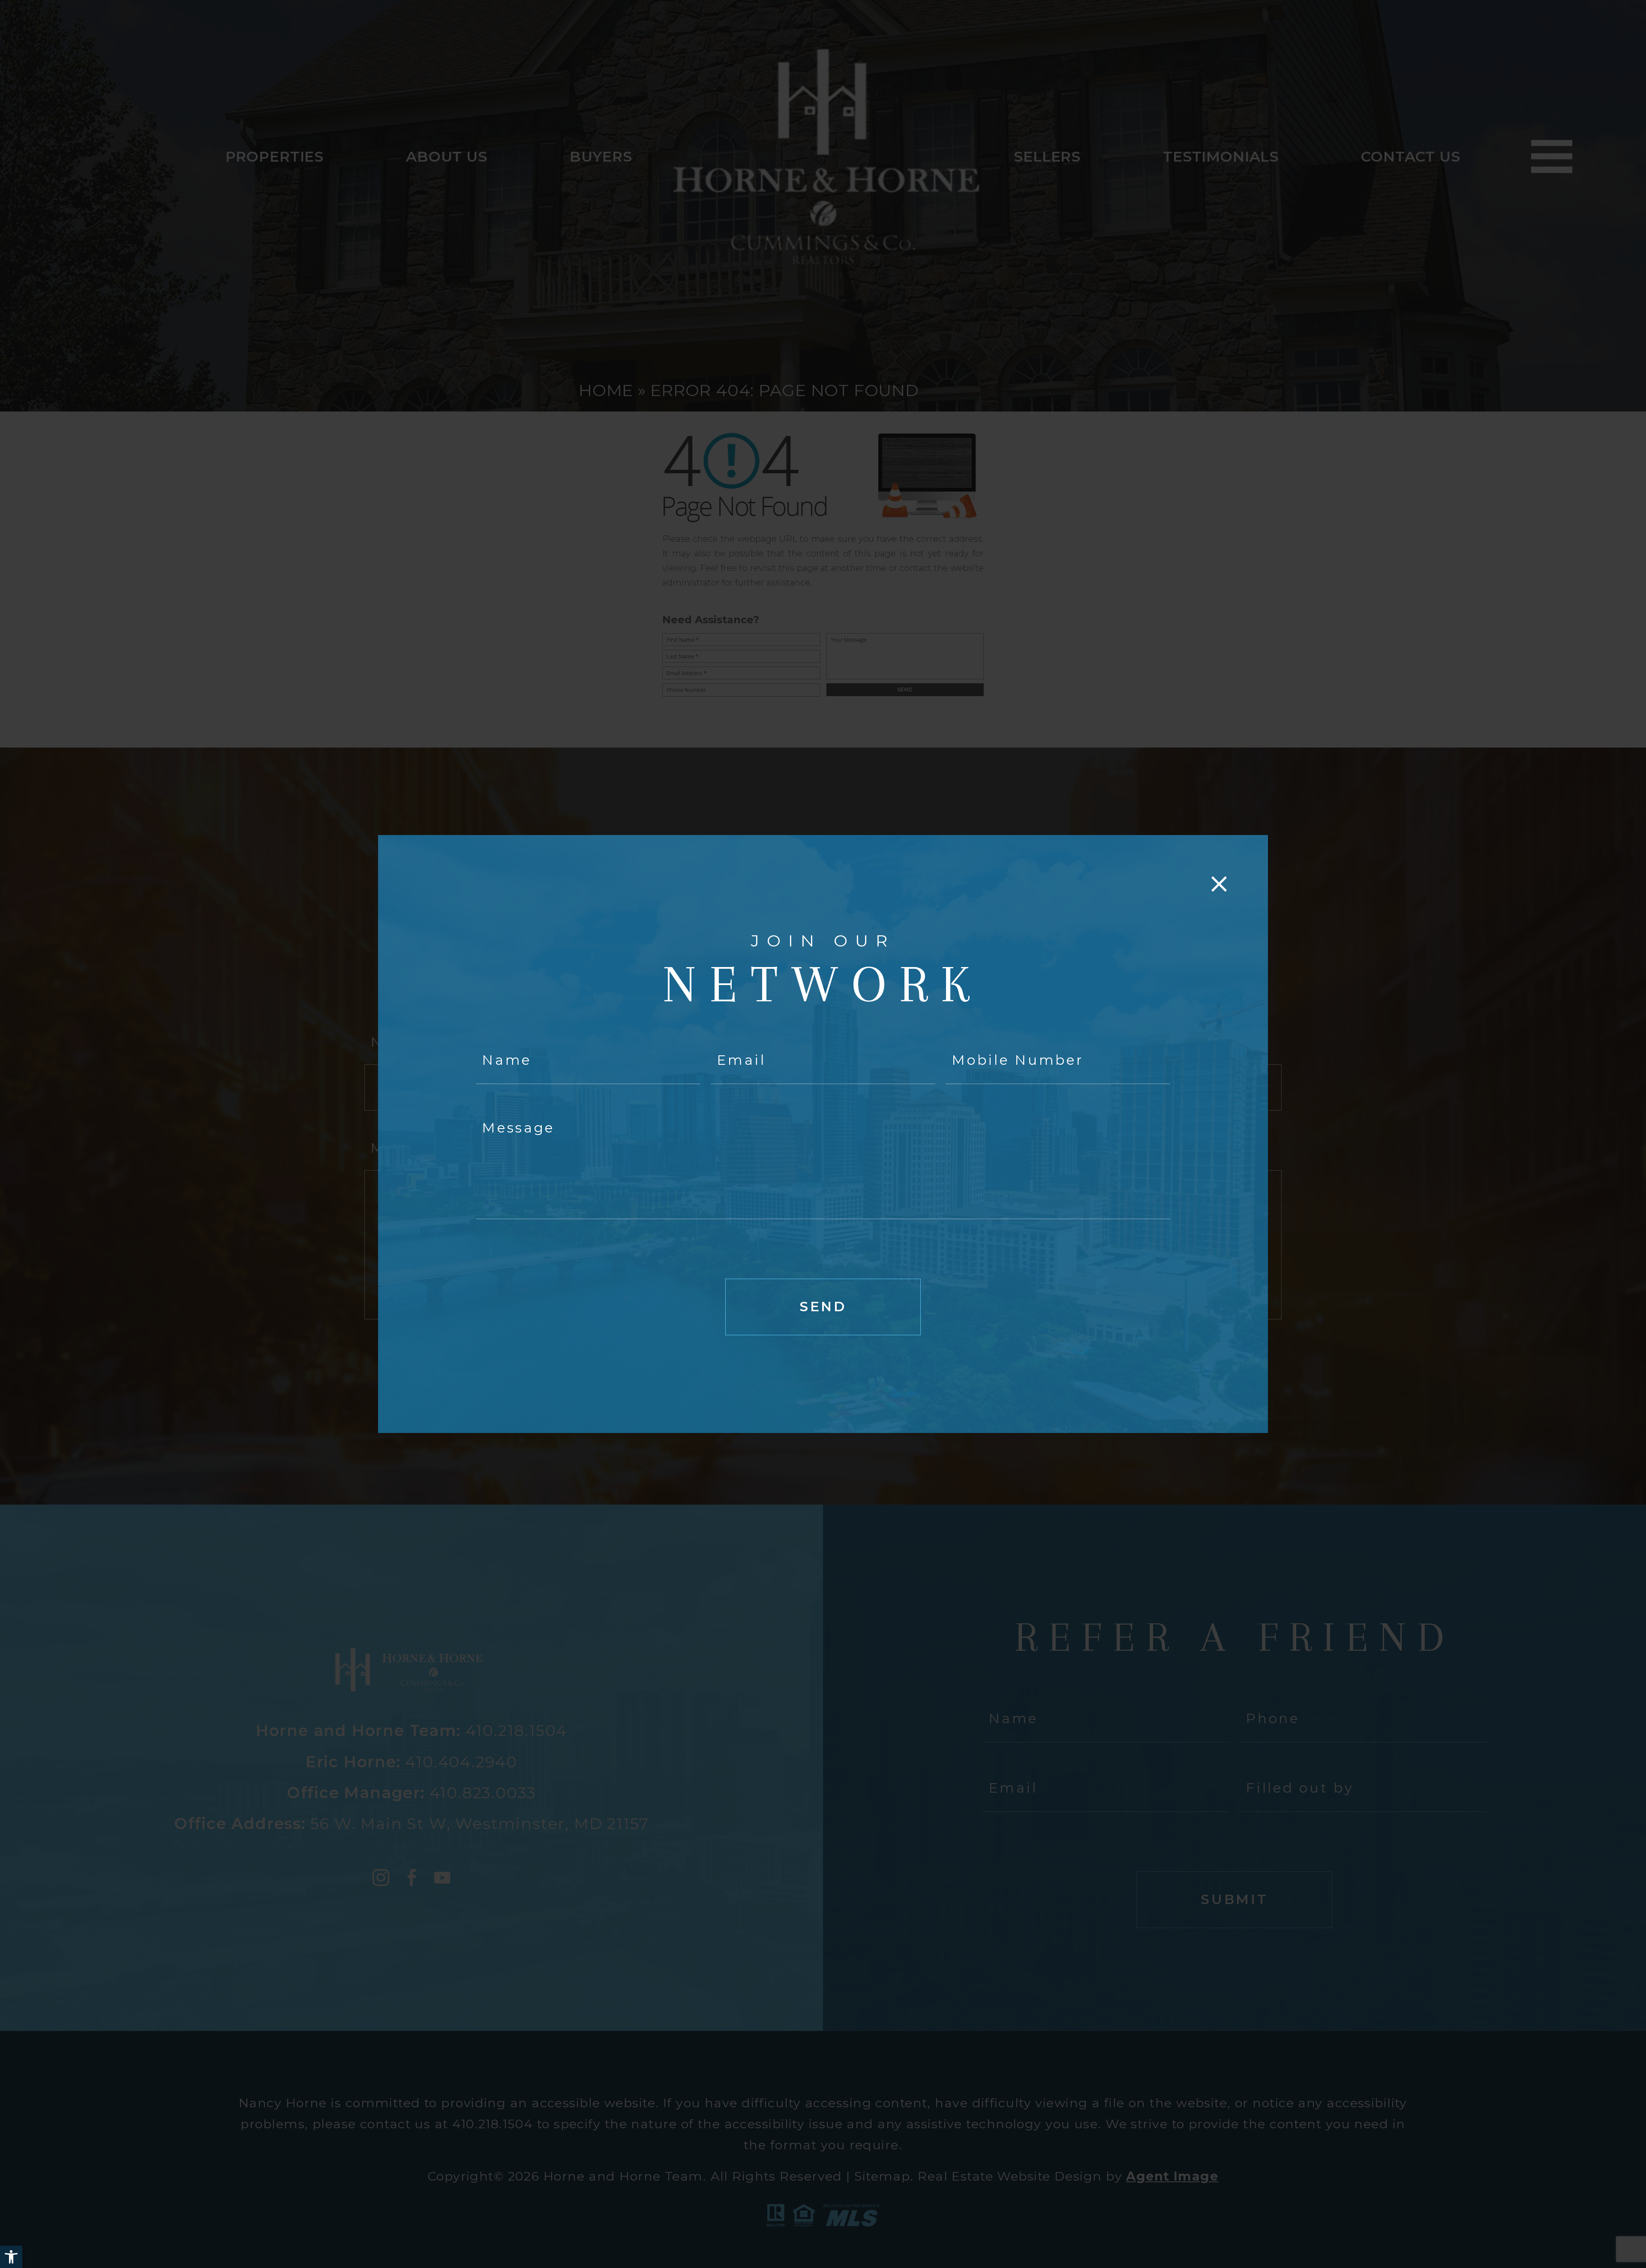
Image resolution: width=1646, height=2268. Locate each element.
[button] (11, 2257)
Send (823, 1307)
